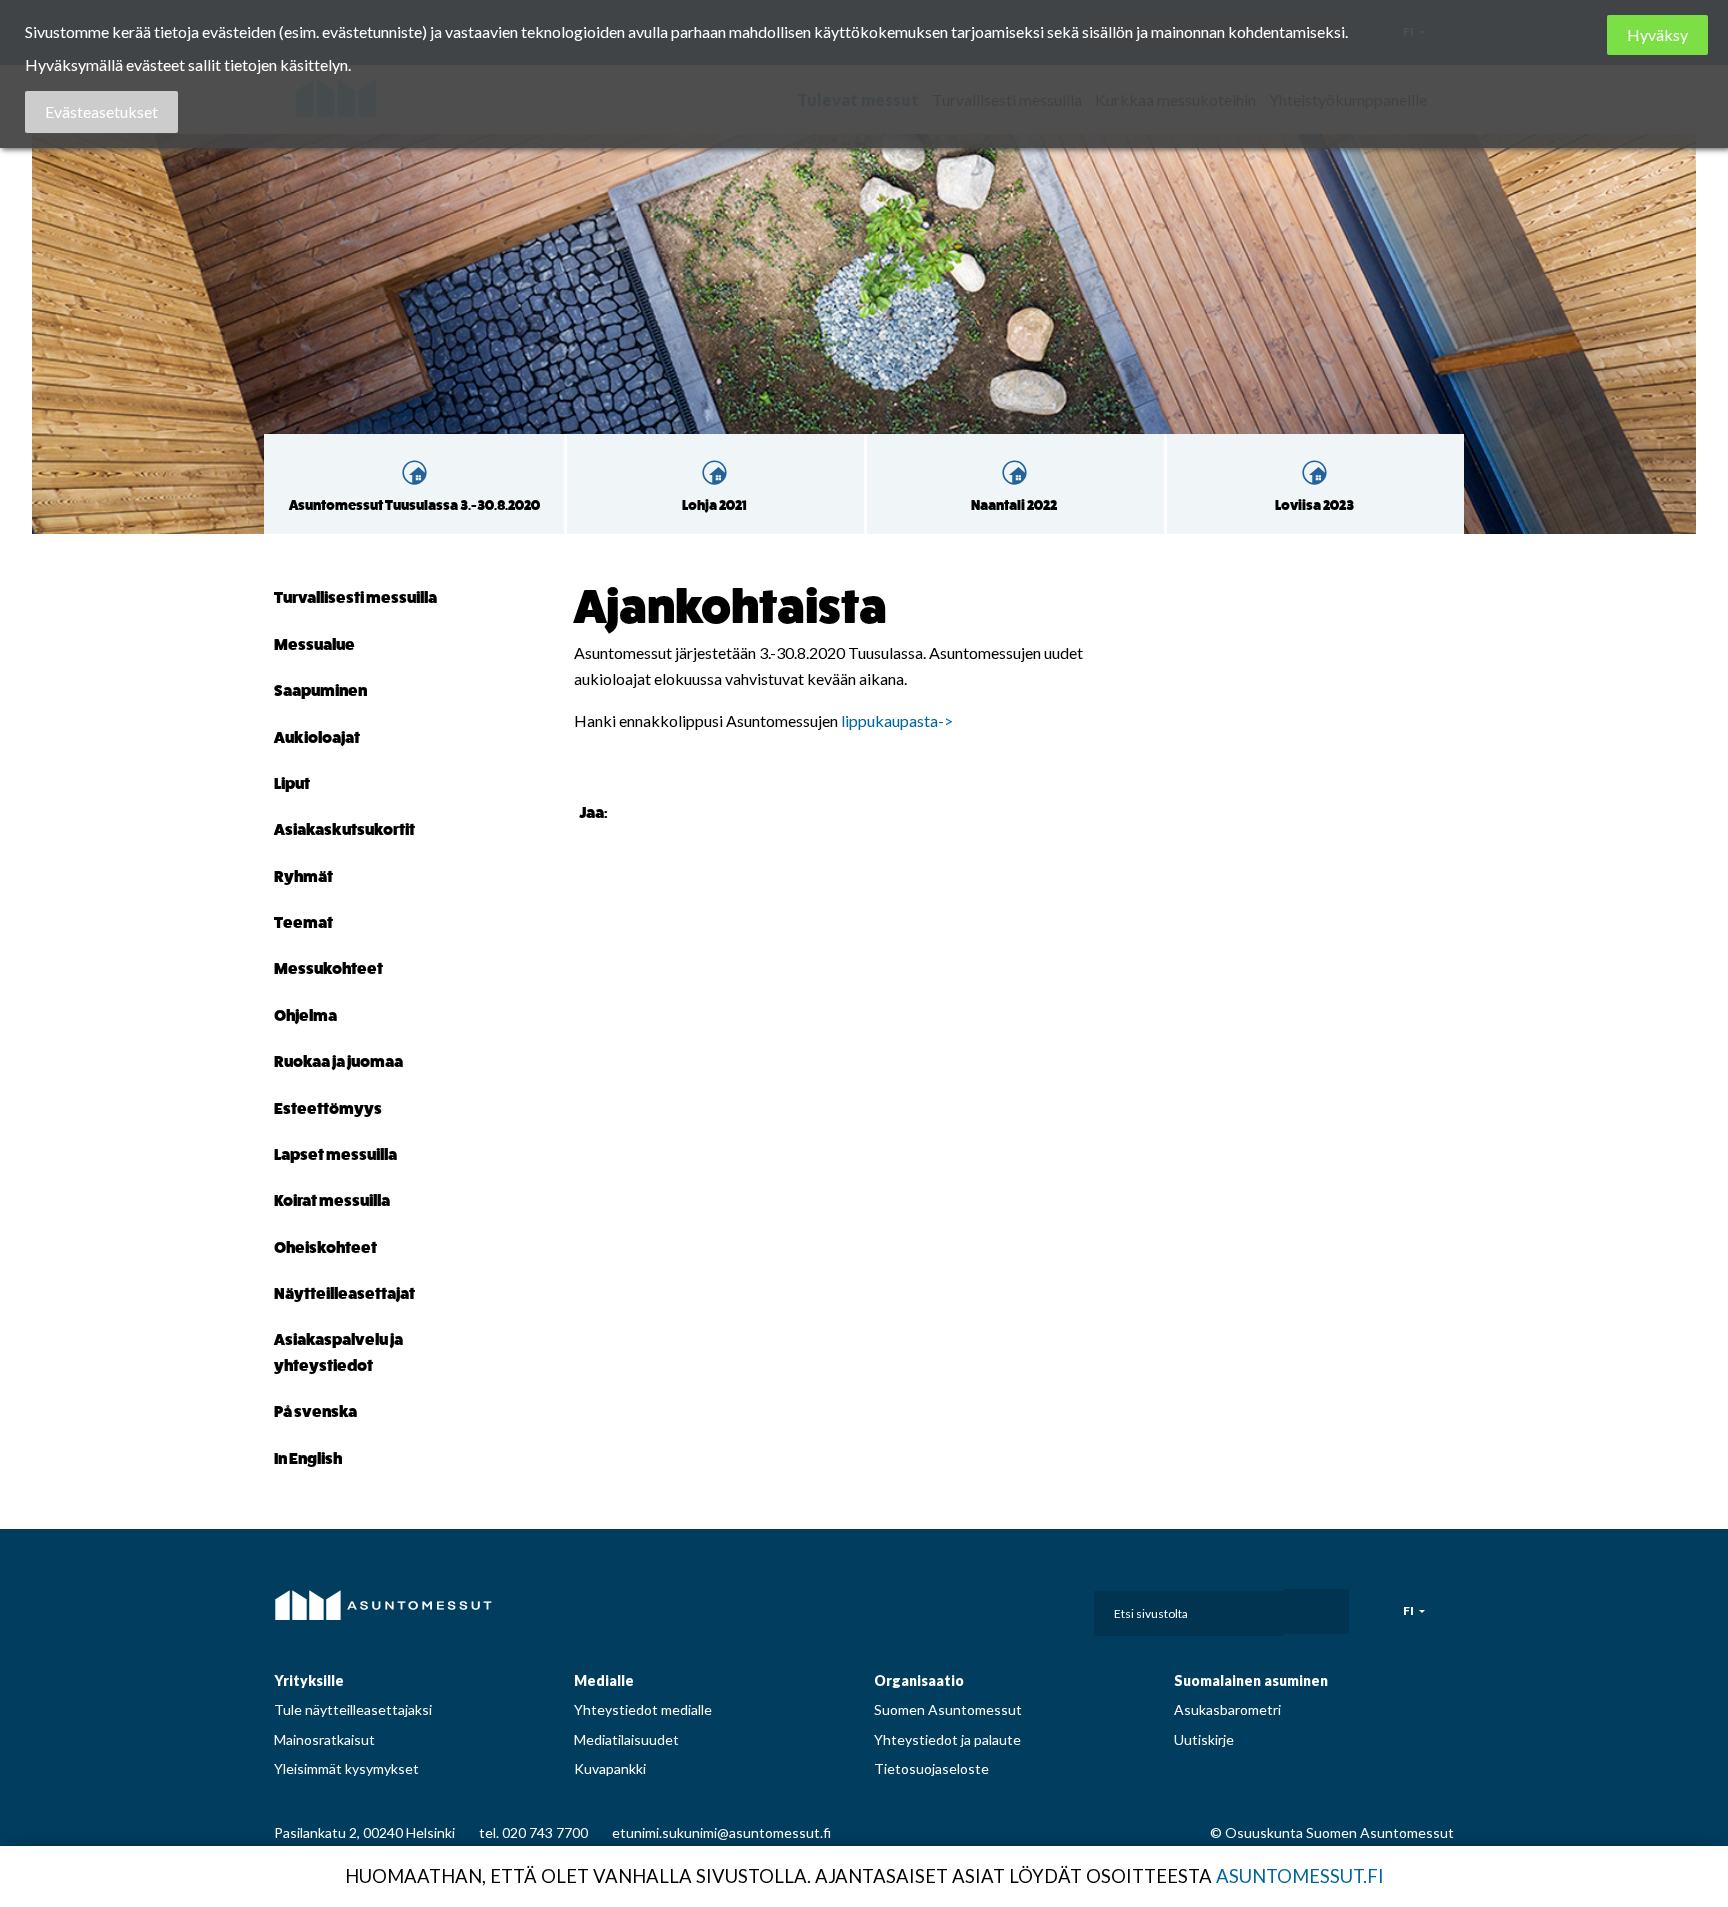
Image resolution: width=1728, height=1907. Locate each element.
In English (308, 1458)
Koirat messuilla (332, 1200)
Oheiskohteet (325, 1247)
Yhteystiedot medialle (643, 1709)
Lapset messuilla (335, 1154)
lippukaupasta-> (897, 720)
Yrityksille (309, 1680)
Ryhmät (303, 876)
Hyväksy (1657, 34)
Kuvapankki (610, 1768)
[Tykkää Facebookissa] (627, 811)
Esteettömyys (328, 1108)
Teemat (303, 922)
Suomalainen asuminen (1251, 1680)
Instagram (945, 1607)
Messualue (314, 644)
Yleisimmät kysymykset (346, 1768)
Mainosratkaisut (324, 1739)
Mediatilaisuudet (626, 1739)
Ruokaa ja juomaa (338, 1061)
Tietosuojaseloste (931, 1768)
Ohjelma (305, 1015)
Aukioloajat (317, 737)
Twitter (1033, 1607)
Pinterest (989, 1607)
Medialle (604, 1680)
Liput (292, 783)
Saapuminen (320, 690)
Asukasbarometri (1227, 1709)
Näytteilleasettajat (344, 1293)
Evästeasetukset (101, 111)
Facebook (900, 1607)
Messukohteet (328, 968)
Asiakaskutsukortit (344, 829)
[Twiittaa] (652, 811)
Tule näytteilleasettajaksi (353, 1709)
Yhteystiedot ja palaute (947, 1739)
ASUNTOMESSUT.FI (1300, 1876)
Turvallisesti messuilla (355, 597)
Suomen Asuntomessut (948, 1709)
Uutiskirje (1204, 1739)
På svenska (315, 1411)
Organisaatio (919, 1680)
